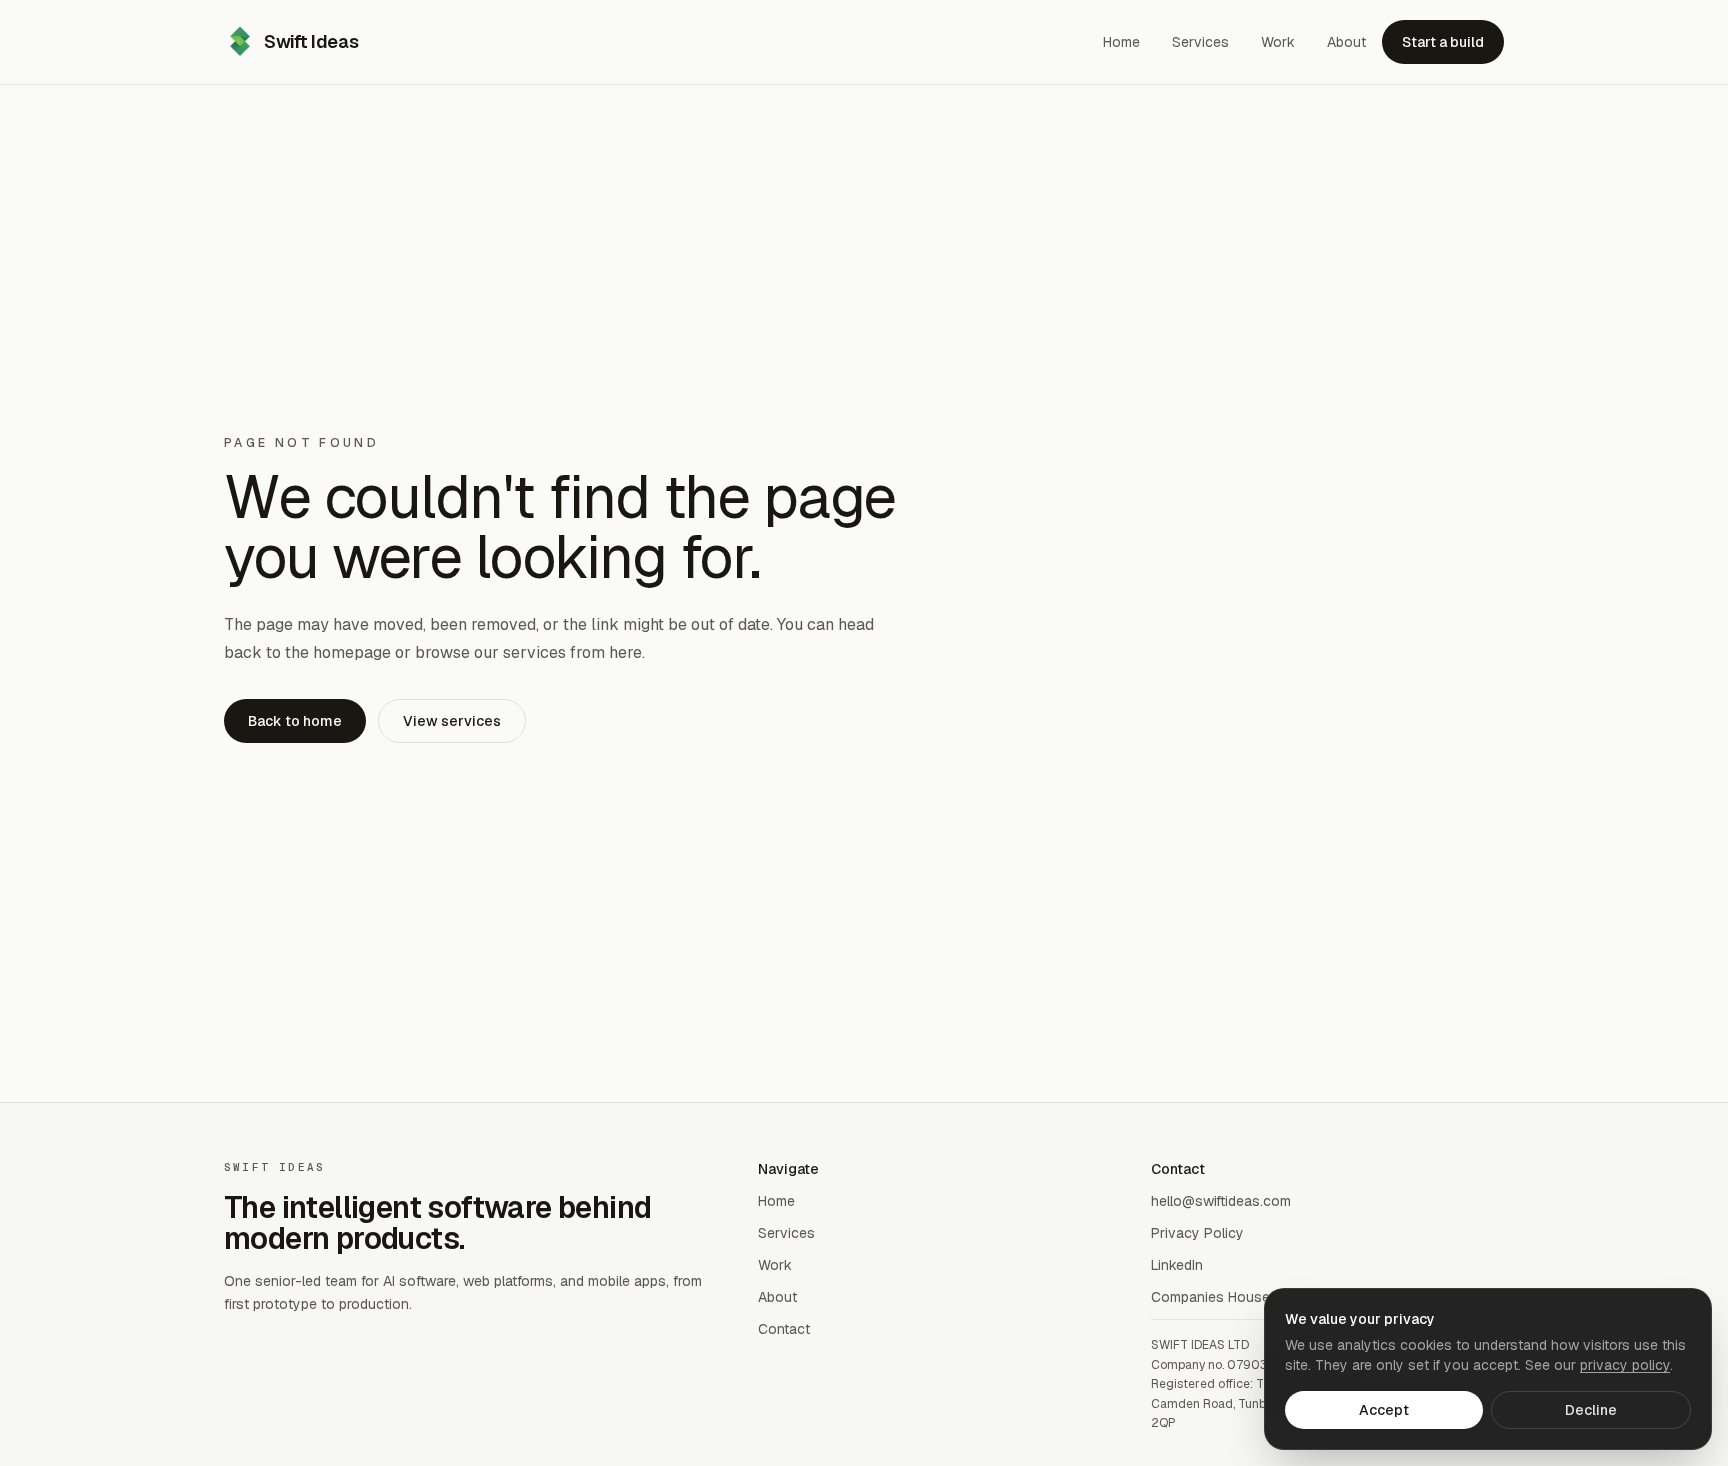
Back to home (295, 721)
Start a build (1443, 42)
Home (776, 1201)
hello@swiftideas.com (1221, 1201)
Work (775, 1265)
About (777, 1297)
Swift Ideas (311, 41)
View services (452, 721)
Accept (1384, 1410)
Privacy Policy (1197, 1233)
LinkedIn (1177, 1265)
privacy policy (1625, 1365)
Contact (784, 1329)
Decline (1591, 1410)
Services (786, 1233)
